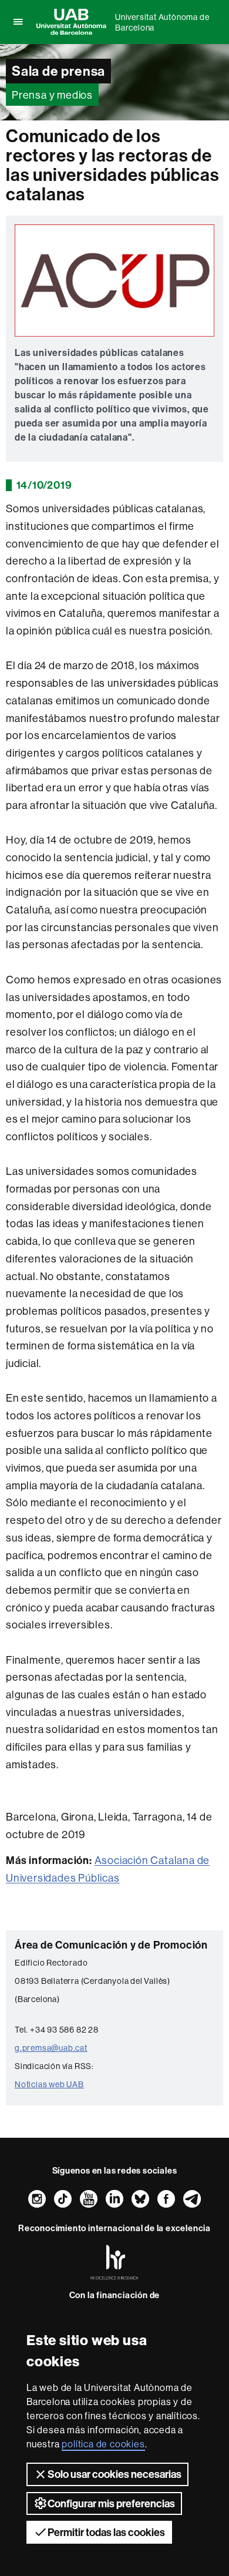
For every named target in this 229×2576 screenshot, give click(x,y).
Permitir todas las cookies (106, 2532)
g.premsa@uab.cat (51, 2048)
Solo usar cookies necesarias (114, 2474)
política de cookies (103, 2444)
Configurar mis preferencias (111, 2503)
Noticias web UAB (49, 2084)
